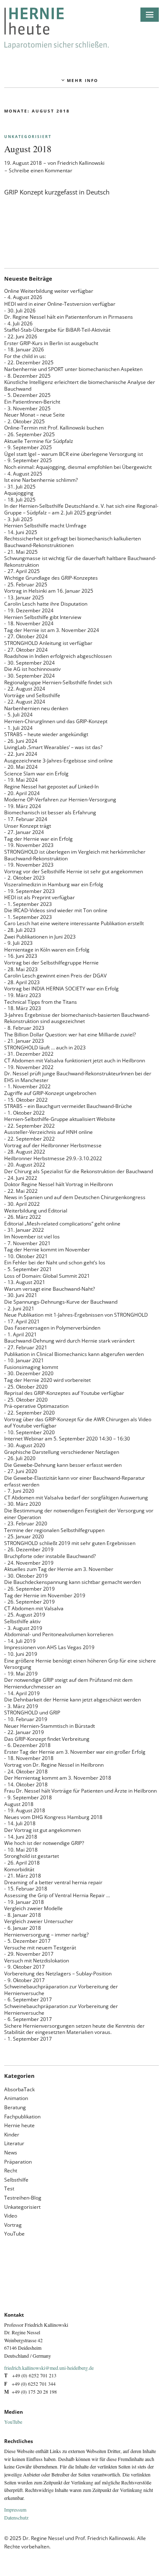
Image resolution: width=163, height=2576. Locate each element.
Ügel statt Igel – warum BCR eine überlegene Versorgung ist (74, 454)
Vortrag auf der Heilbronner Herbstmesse (53, 1145)
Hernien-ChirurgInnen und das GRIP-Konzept (56, 721)
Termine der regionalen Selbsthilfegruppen (54, 1530)
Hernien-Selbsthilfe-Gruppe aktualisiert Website (60, 1119)
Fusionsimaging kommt (31, 1367)
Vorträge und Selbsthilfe (32, 695)
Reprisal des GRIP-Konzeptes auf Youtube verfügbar (64, 1393)
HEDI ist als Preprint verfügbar (39, 897)
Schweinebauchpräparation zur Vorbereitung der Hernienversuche (61, 1990)
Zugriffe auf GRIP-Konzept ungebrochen (50, 1093)
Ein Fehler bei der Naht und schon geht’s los (55, 1262)
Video (11, 2216)
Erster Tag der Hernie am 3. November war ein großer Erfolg (75, 1752)
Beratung (15, 2107)
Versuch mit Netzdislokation (37, 1961)
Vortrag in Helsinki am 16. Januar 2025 (49, 591)
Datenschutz (16, 2517)
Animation (16, 2098)
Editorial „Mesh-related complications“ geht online (62, 1224)
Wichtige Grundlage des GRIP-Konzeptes (51, 578)
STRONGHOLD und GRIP (32, 1713)
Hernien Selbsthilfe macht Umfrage (45, 526)
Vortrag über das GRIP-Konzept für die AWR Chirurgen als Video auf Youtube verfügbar (78, 1423)
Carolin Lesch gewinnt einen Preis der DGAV (55, 976)
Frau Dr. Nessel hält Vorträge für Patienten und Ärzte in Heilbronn (80, 1791)
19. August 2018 (23, 163)
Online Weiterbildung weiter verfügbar (49, 291)
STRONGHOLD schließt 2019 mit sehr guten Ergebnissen (70, 1543)
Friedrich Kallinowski (81, 163)
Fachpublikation (22, 2117)
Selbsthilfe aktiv (22, 1621)
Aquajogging (19, 493)
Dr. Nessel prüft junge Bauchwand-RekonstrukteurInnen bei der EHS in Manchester (78, 1077)
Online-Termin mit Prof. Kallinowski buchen (54, 428)
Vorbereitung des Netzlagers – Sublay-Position (58, 1974)
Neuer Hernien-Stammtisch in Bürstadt (50, 1726)
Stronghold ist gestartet (32, 1856)
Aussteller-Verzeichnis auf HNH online (48, 1132)
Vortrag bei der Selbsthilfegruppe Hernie (51, 963)
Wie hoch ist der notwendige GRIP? (44, 1843)
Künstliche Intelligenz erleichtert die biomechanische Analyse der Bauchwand (80, 385)
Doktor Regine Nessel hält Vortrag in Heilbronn (59, 1184)
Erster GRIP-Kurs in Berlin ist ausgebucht (51, 343)
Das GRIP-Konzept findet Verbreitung (47, 1739)
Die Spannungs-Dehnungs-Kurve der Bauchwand (61, 1302)
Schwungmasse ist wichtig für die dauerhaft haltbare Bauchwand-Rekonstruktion (80, 562)
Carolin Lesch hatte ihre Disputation (46, 604)
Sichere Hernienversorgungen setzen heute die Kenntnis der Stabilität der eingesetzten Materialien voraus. (74, 2029)
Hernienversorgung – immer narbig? (46, 1935)
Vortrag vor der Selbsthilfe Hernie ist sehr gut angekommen (74, 871)
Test (9, 2188)
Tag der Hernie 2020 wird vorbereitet (47, 1380)
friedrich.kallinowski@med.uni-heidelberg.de (49, 2368)
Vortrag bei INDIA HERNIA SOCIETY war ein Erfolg (61, 989)
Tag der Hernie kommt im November (47, 1250)
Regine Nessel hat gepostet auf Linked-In (51, 787)
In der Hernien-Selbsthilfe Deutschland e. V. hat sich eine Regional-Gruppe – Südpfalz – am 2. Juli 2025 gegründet (81, 509)
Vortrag (13, 2225)
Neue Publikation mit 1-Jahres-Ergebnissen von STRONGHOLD (76, 1315)
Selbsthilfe (16, 2180)
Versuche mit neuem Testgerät (40, 1948)
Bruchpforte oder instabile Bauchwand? (50, 1556)
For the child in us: (25, 356)
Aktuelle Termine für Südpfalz (39, 441)
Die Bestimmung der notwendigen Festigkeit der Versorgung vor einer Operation (79, 1514)
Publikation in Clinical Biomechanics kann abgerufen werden (74, 1354)
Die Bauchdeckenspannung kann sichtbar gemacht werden (73, 1582)
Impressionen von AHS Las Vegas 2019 (49, 1647)
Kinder (12, 2135)
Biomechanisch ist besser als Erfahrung (50, 812)
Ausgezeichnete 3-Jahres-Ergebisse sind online (59, 761)
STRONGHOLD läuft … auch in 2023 (45, 1048)
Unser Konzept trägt (28, 826)
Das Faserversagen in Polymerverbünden (52, 1328)
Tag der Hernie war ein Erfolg (38, 839)
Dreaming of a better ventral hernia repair (53, 1882)
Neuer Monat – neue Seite (34, 415)
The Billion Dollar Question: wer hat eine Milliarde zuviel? (70, 1035)
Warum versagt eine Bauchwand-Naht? (50, 1289)
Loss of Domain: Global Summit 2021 (47, 1276)
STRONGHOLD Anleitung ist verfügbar (48, 643)
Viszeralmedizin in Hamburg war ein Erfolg (54, 884)
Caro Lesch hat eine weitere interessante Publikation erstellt (74, 923)
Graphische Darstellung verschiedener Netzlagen (62, 1452)
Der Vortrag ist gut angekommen (42, 1830)
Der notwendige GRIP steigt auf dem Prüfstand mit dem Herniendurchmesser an (68, 1683)
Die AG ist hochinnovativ (32, 669)
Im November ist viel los (32, 1237)
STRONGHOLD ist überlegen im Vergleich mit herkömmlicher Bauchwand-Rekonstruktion (75, 855)
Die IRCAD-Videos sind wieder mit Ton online (56, 910)
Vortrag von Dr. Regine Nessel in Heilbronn (54, 1765)
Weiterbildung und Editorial (36, 1211)
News (11, 2153)
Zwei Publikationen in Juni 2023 (40, 937)
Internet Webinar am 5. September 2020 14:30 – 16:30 (67, 1439)
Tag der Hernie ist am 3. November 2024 (52, 630)
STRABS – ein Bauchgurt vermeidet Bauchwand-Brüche (68, 1106)
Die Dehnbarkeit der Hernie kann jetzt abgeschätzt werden (73, 1700)
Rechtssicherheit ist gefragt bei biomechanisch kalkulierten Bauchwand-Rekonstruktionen (73, 542)
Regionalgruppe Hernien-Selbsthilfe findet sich (58, 682)
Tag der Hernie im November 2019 (45, 1595)
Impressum (15, 2509)
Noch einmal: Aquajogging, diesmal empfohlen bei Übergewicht (78, 467)
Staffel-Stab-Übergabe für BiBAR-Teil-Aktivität (57, 330)
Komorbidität (19, 1869)
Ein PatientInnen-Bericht (32, 402)
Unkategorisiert (28, 137)
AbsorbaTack (19, 2089)
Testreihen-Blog (23, 2198)
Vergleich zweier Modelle (33, 1908)
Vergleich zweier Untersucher (39, 1921)
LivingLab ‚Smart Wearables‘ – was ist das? (53, 747)
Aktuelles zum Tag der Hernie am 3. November (59, 1569)
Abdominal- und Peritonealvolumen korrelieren (59, 1634)
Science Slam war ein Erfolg (36, 774)
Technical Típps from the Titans (41, 1002)
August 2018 (28, 149)
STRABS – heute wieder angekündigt (46, 734)
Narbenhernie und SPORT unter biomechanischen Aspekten (73, 369)
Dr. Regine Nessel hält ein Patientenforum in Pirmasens (69, 317)
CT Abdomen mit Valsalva (34, 1608)
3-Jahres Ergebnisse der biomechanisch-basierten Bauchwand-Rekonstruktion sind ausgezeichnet (77, 1018)
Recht (11, 2171)
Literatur (14, 2143)
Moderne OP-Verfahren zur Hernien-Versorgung (60, 799)
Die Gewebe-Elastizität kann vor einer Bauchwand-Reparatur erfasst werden (75, 1481)
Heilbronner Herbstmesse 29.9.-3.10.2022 (53, 1158)
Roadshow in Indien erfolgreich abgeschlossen (58, 656)
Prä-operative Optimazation (36, 1406)
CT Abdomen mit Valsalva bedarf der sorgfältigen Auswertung (76, 1498)
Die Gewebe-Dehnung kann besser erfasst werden (63, 1465)
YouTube (14, 2234)
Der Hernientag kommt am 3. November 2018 (58, 1778)
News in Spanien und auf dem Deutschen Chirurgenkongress (75, 1197)
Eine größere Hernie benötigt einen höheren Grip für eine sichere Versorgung (80, 1664)
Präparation (18, 2162)
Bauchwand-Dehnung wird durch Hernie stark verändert (69, 1341)
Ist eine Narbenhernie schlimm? (41, 480)
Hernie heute (19, 2125)
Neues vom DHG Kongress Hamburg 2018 (53, 1817)
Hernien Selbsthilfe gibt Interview (43, 617)
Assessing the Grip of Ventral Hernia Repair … (57, 1895)
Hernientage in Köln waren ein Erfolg (47, 950)
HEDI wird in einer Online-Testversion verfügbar (60, 304)
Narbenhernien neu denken (36, 708)
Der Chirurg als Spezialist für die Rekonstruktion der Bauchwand (79, 1171)
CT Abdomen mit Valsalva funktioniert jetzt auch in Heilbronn (75, 1060)
